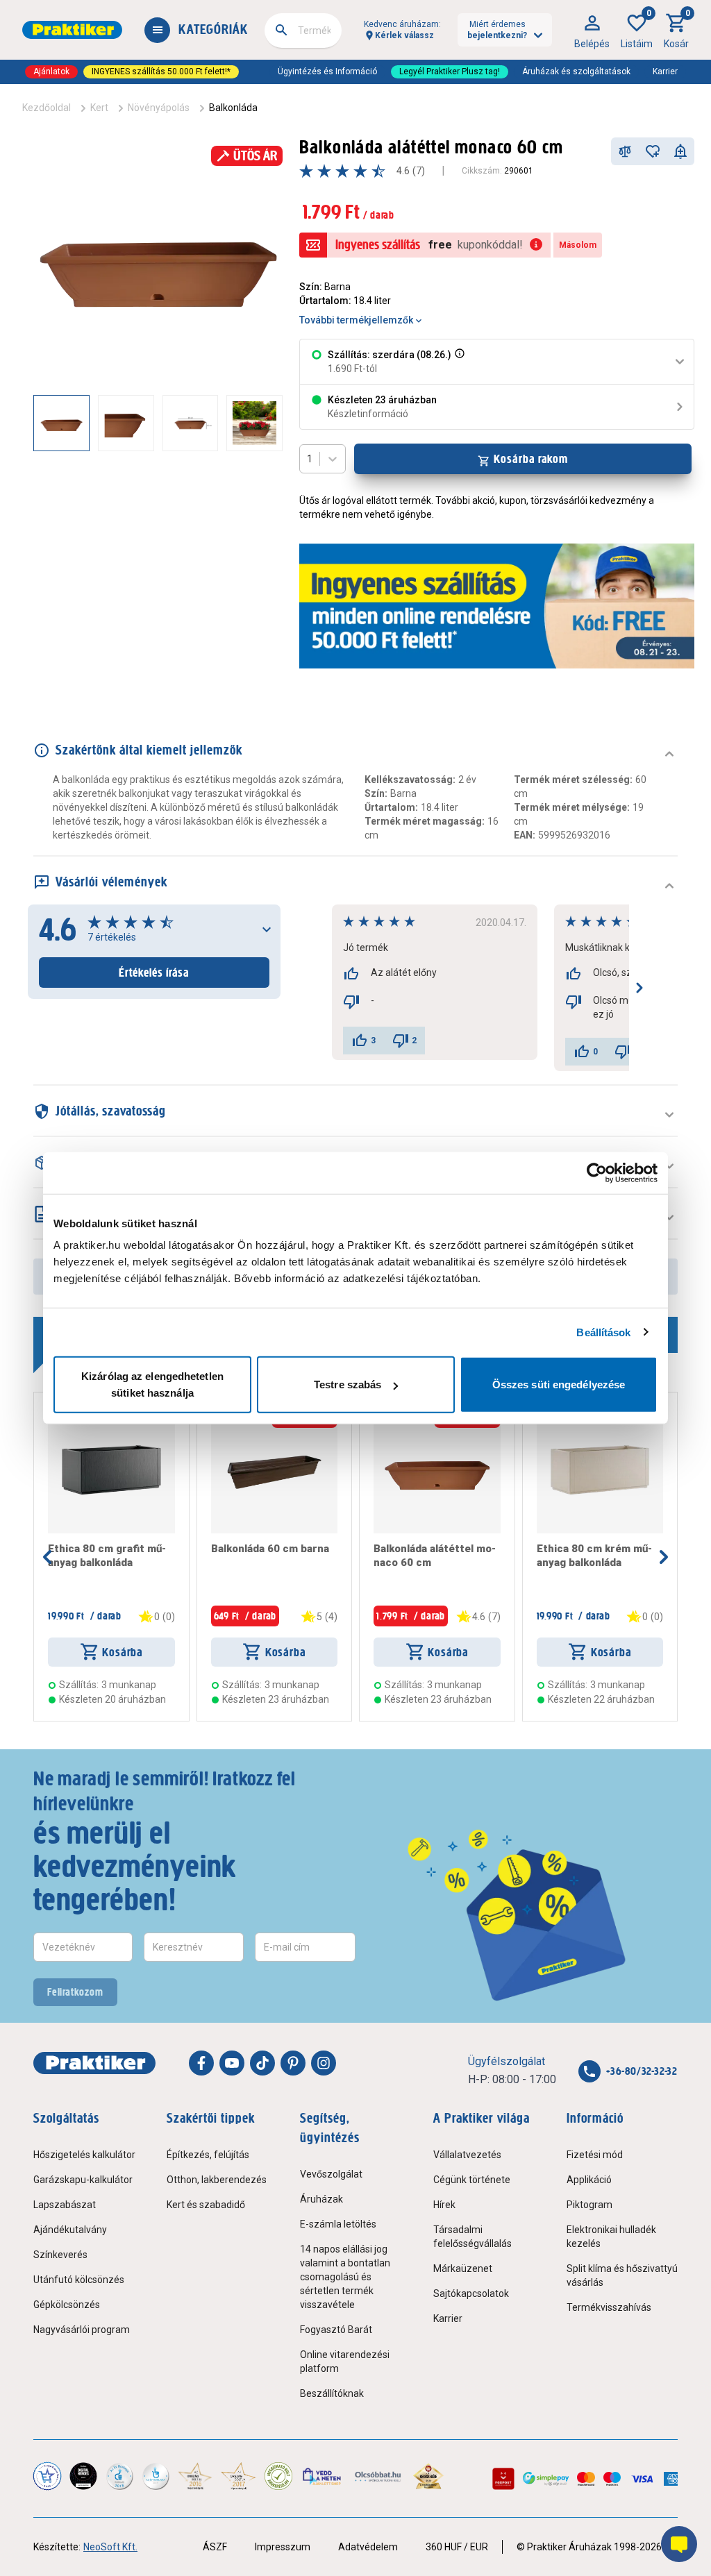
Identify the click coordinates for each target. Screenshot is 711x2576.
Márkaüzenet (463, 2268)
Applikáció (589, 2180)
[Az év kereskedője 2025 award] (429, 2476)
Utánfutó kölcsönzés (79, 2280)
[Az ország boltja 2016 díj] (195, 2476)
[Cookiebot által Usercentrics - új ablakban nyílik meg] (597, 1172)
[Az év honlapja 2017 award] (238, 2476)
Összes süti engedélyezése (559, 1384)
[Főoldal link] (72, 30)
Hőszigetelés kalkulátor (84, 2155)
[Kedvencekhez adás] (653, 151)
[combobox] (303, 31)
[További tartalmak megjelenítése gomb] (255, 423)
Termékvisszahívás (609, 2307)
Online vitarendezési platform (345, 2362)
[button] (458, 362)
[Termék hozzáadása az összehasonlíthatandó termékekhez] (625, 151)
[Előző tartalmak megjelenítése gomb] (33, 423)
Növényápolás (159, 108)
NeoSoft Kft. (110, 2547)
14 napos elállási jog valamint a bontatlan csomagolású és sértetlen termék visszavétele (345, 2277)
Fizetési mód (595, 2155)
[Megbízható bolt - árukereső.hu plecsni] (278, 2476)
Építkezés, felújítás (208, 2155)
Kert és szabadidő (206, 2205)
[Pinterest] (293, 2063)
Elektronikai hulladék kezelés (611, 2237)
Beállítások (603, 1332)
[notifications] (680, 151)
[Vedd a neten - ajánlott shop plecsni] (323, 2476)
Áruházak (321, 2199)
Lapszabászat (65, 2205)
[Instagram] (324, 2063)
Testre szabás (348, 1384)
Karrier (665, 71)
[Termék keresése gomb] (281, 30)
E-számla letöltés (338, 2224)
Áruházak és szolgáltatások (576, 71)
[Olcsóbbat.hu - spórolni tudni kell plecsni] (378, 2476)
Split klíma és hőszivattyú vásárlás (622, 2275)
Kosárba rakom (531, 459)
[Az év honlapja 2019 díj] (156, 2476)
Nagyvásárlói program (82, 2330)
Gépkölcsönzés (67, 2305)
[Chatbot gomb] (679, 2544)
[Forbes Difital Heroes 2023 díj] (83, 2476)
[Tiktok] (262, 2063)
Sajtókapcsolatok (471, 2293)
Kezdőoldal (47, 108)
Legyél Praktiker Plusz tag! (450, 71)
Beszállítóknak (332, 2393)
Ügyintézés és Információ (327, 71)
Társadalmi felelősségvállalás (472, 2237)
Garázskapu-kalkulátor (83, 2180)
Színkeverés (60, 2255)
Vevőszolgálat (331, 2174)
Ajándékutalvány (70, 2230)
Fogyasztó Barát (336, 2330)
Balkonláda (233, 108)
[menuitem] (592, 30)
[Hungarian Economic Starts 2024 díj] (47, 2476)
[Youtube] (232, 2063)
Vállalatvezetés (467, 2155)
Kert (99, 108)
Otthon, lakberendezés (217, 2180)
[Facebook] (201, 2063)
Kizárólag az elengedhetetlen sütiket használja (152, 1384)
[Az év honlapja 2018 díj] (119, 2476)
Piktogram (589, 2205)
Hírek (444, 2205)
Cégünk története (472, 2180)
